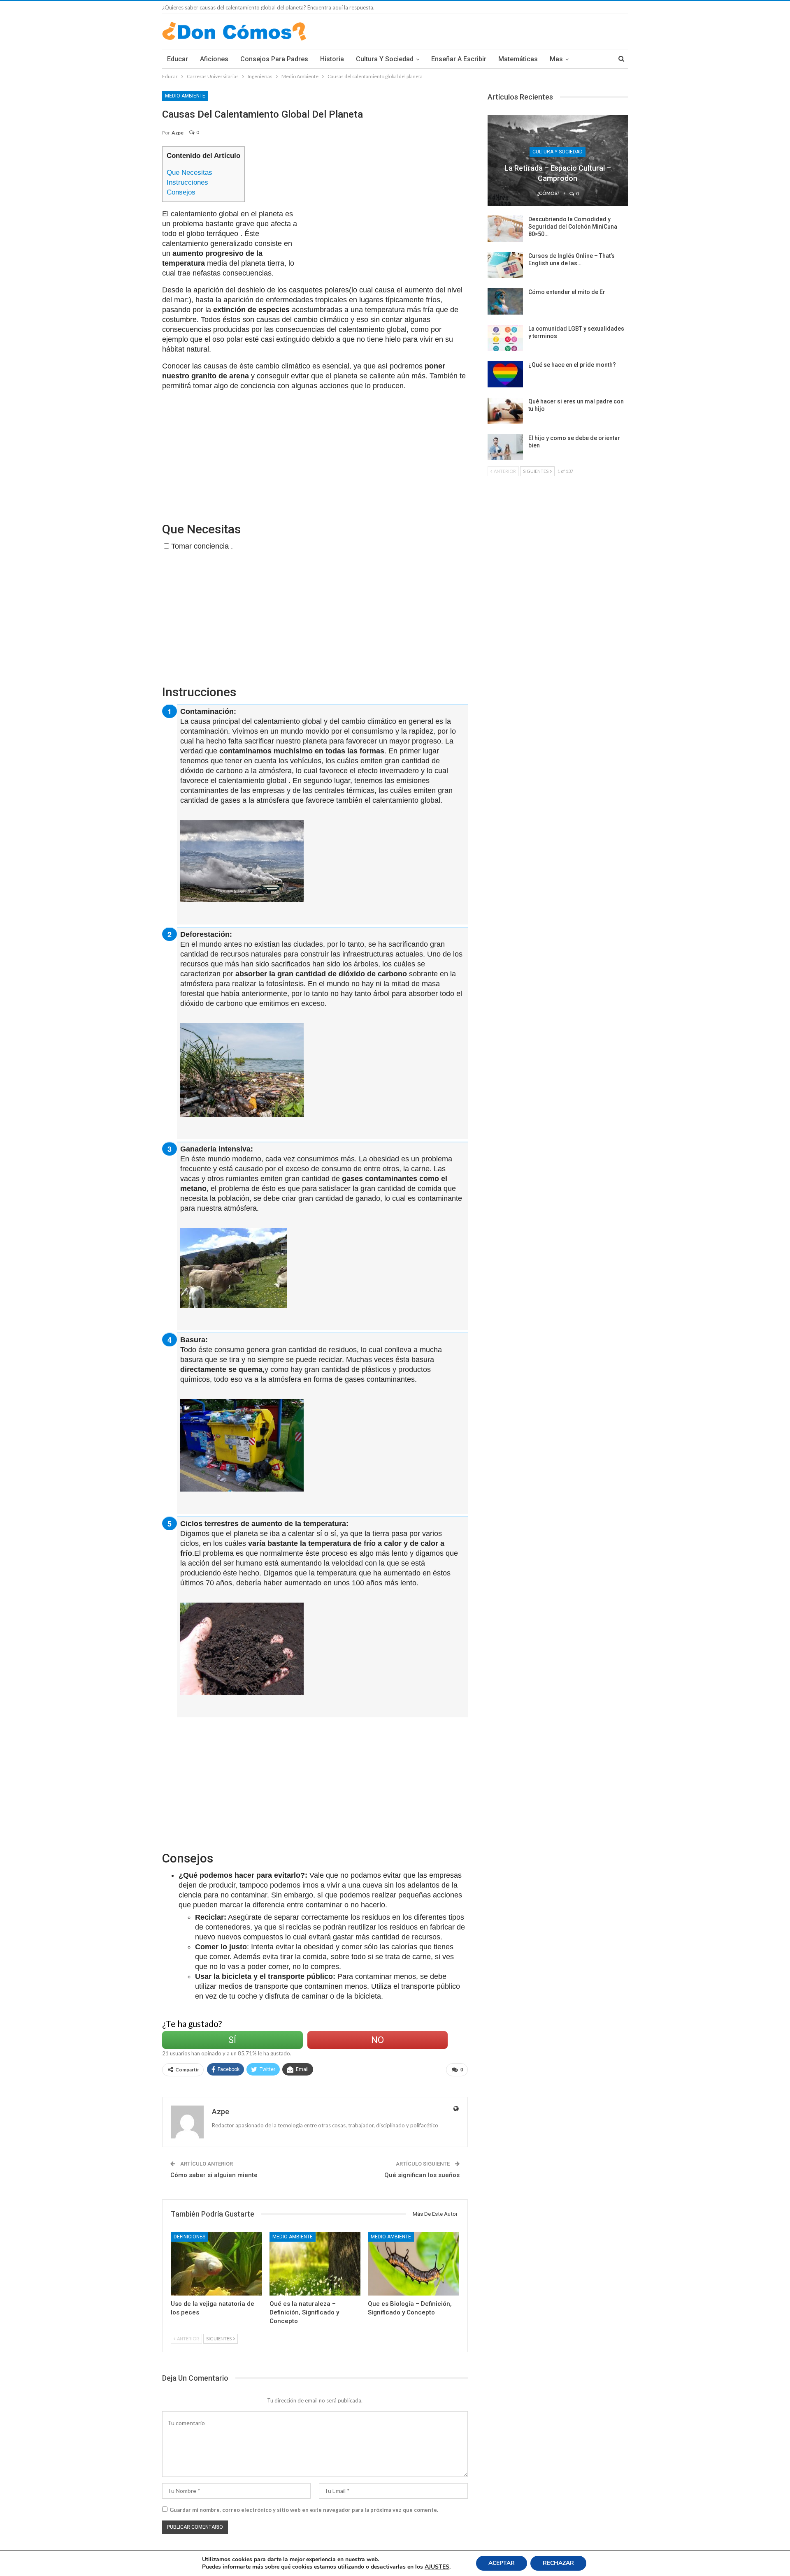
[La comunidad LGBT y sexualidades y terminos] (505, 338)
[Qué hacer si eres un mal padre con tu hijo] (505, 411)
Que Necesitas (189, 173)
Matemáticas (518, 59)
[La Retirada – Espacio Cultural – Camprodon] (558, 160)
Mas (556, 59)
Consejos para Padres (274, 59)
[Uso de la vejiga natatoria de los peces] (216, 2264)
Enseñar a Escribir (459, 59)
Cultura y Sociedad (385, 59)
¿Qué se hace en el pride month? (572, 365)
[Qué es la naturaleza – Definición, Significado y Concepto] (315, 2264)
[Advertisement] (387, 204)
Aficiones (214, 59)
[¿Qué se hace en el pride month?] (505, 374)
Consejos (181, 192)
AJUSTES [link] (437, 2567)
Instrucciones (187, 182)
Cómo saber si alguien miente (214, 2175)
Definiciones (189, 2237)
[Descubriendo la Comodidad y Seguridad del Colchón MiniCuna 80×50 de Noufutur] (505, 229)
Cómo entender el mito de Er (567, 292)
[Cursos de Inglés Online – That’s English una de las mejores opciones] (505, 265)
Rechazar (558, 2563)
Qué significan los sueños (422, 2175)
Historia (332, 59)
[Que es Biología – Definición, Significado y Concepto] (414, 2264)
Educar (178, 59)
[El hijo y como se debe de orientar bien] (505, 447)
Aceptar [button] (502, 2563)
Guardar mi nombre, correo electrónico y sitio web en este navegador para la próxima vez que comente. (304, 2510)
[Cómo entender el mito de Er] (505, 301)
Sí (232, 2040)
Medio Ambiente (185, 96)
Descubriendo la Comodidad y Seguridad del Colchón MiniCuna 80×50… (573, 227)
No (378, 2040)
